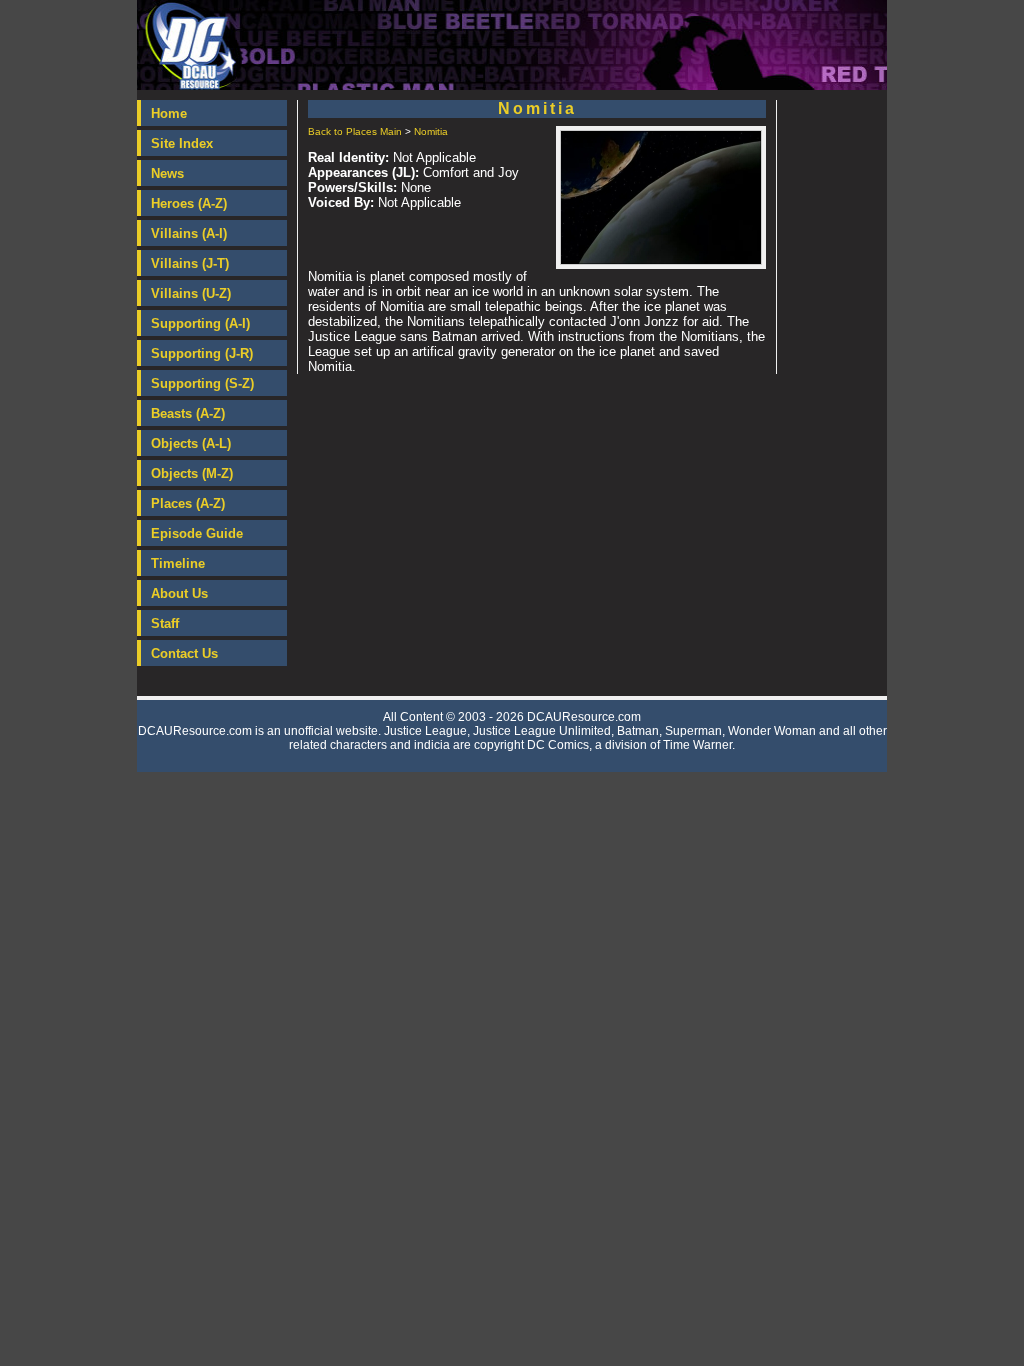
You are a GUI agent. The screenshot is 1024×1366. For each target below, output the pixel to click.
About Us (179, 593)
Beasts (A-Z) (188, 413)
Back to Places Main (355, 131)
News (167, 173)
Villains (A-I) (189, 233)
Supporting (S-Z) (202, 383)
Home (169, 113)
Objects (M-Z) (192, 473)
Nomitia (431, 131)
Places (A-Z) (188, 503)
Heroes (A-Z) (189, 203)
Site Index (182, 143)
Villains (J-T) (190, 263)
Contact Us (184, 653)
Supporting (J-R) (202, 353)
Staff (165, 623)
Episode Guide (197, 533)
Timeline (178, 563)
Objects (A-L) (191, 443)
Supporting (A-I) (200, 323)
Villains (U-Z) (191, 293)
